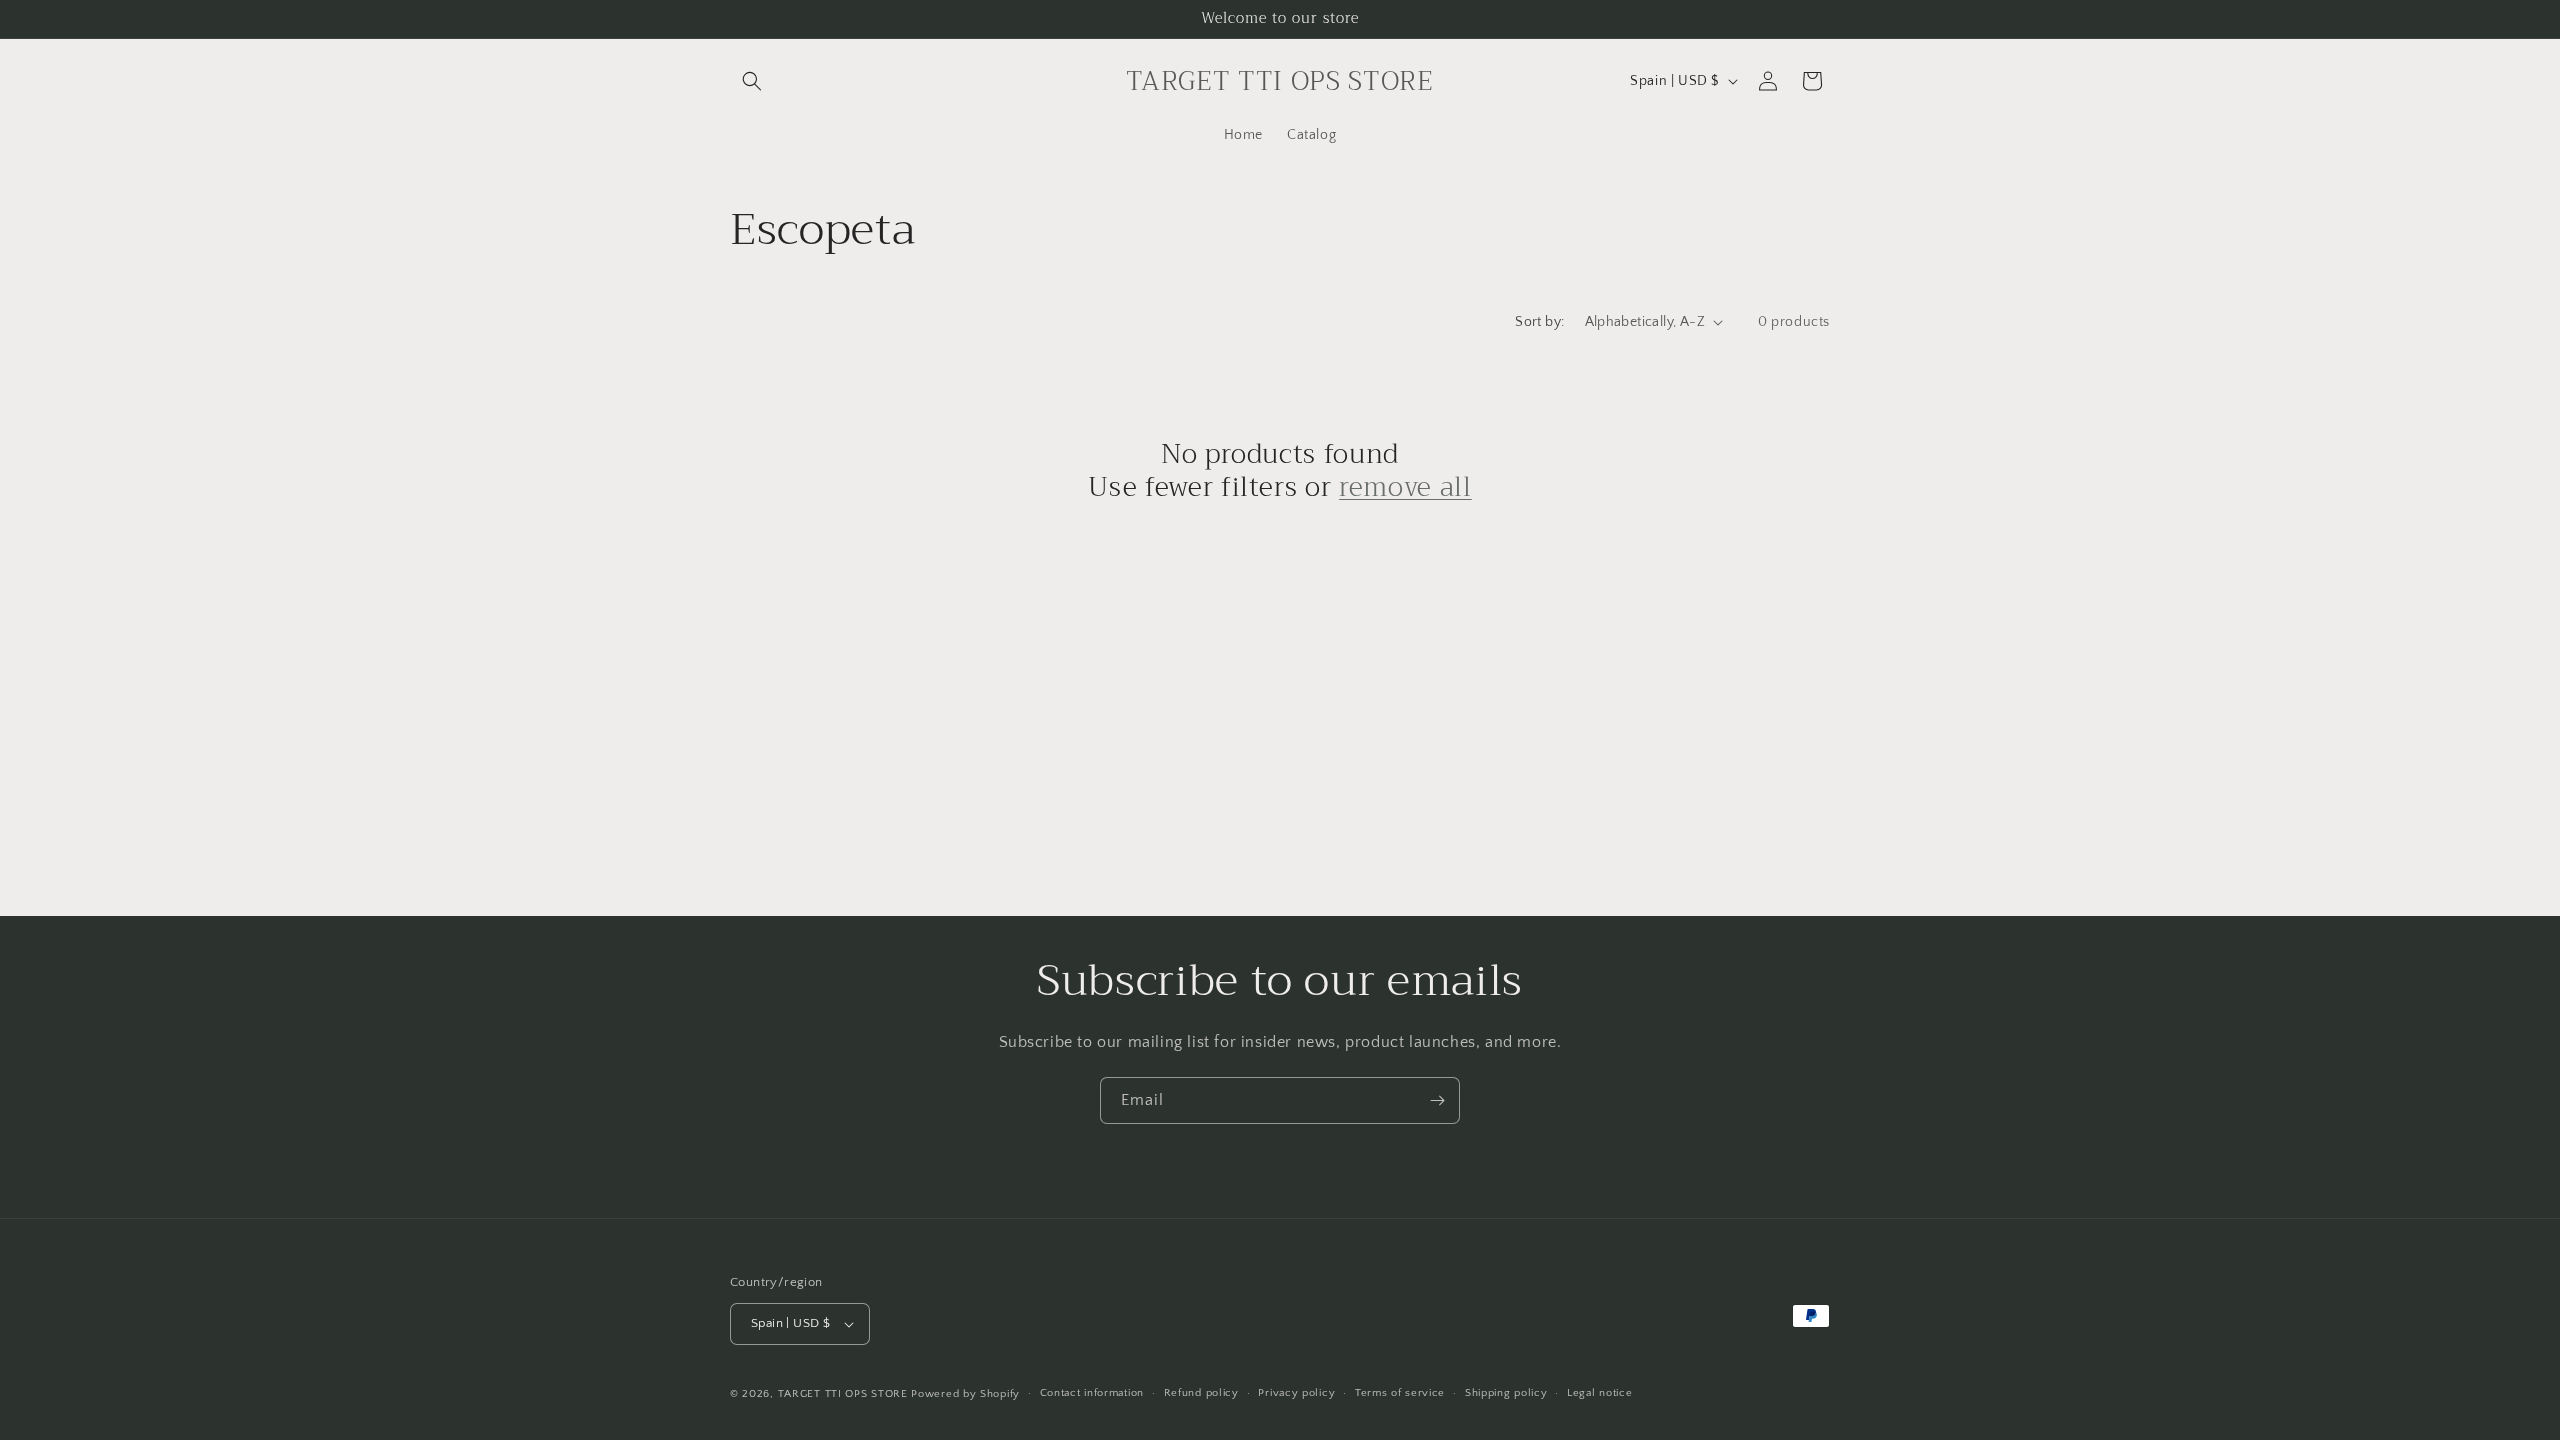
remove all (1405, 488)
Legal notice (1599, 1393)
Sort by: (1539, 322)
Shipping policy (1506, 1393)
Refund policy (1201, 1393)
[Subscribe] (1437, 1100)
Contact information (1092, 1393)
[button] (752, 81)
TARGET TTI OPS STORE (843, 1394)
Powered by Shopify (965, 1394)
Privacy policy (1296, 1393)
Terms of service (1400, 1393)
